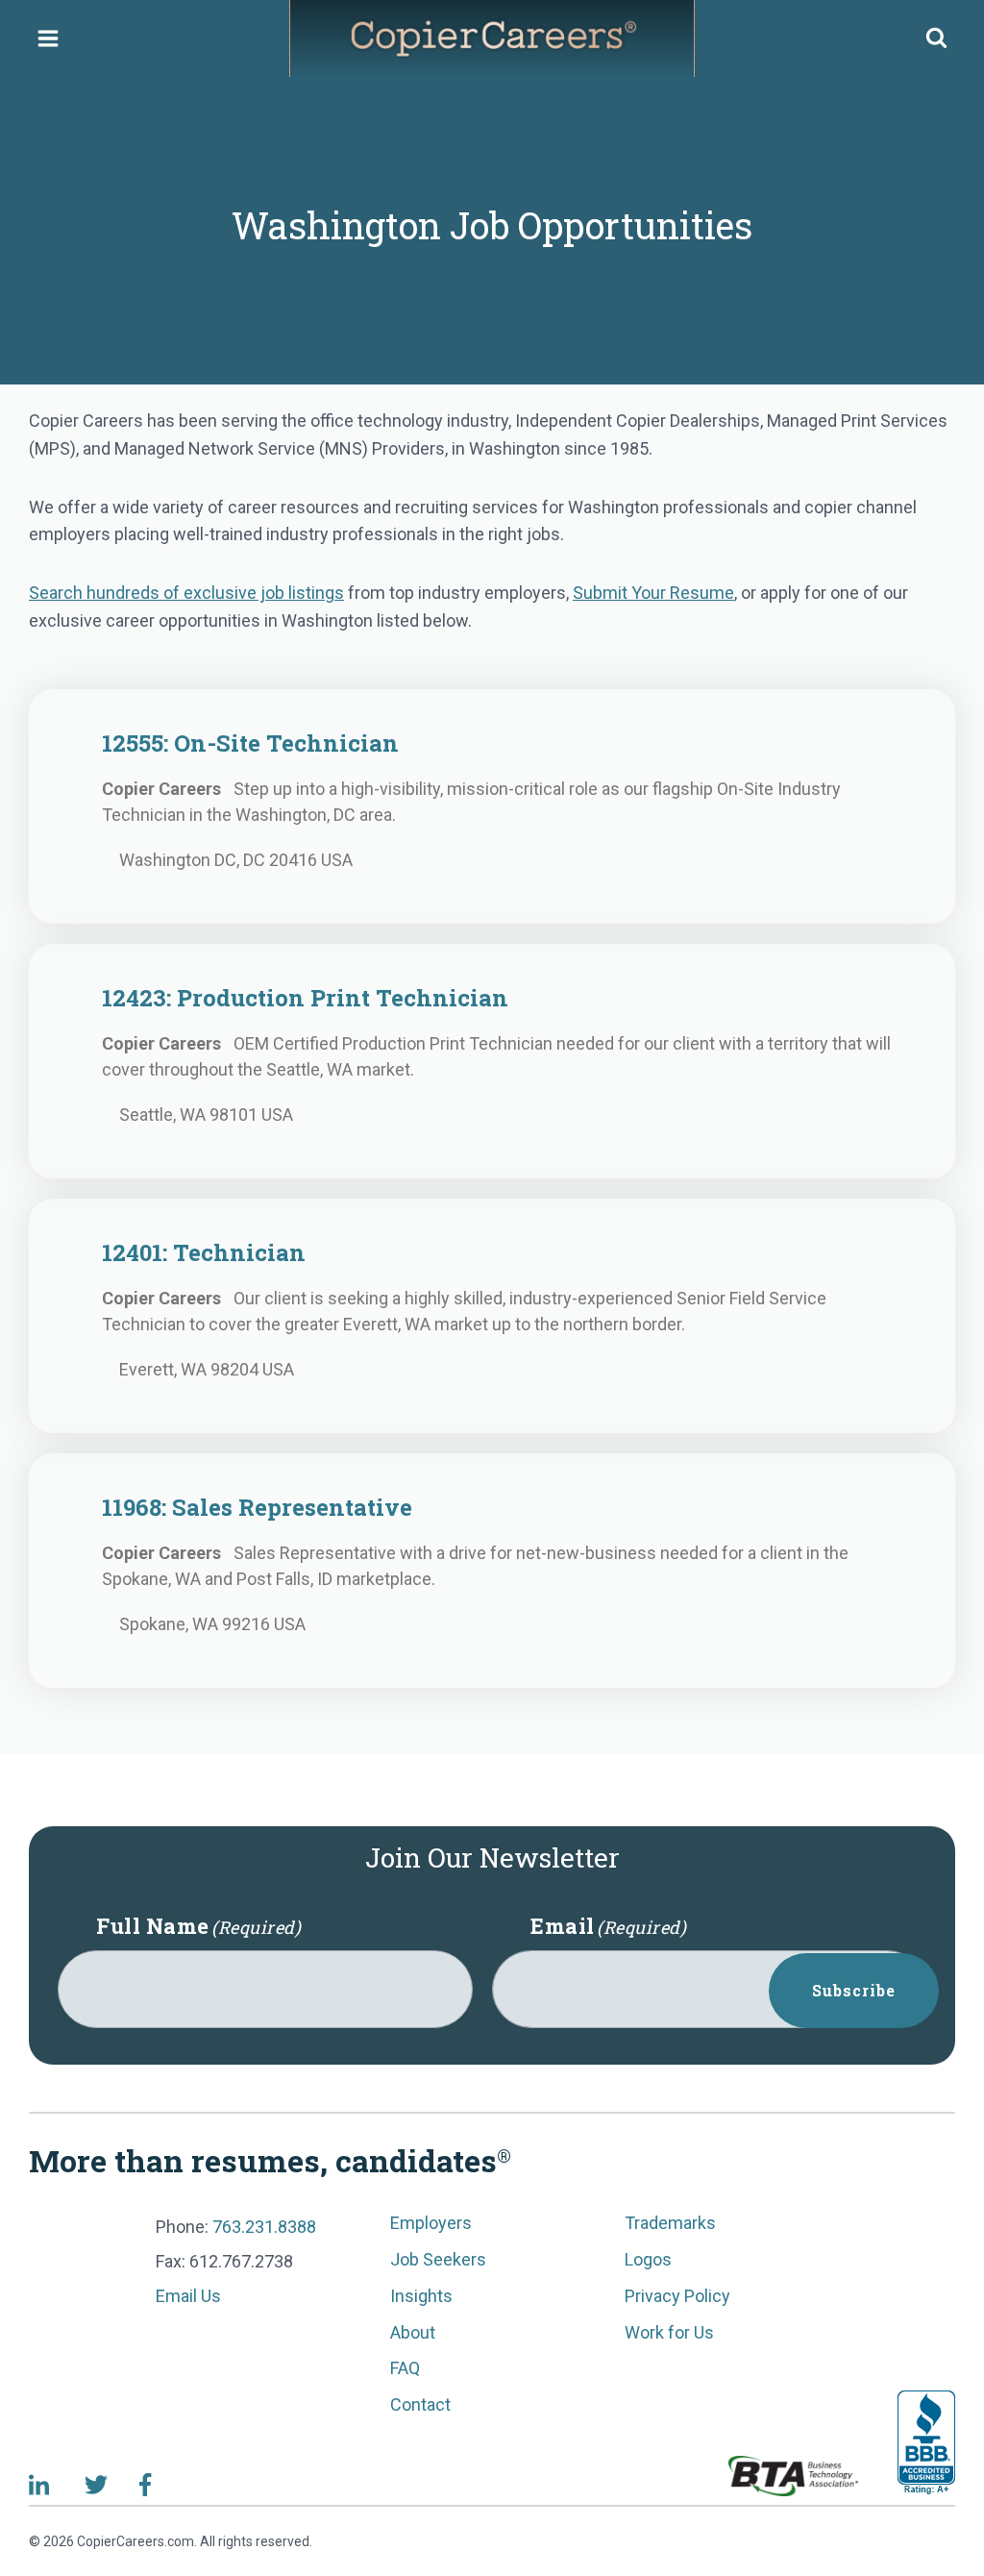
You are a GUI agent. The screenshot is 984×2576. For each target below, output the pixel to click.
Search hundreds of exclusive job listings (186, 593)
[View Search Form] (936, 39)
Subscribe (854, 1990)
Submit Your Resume (653, 593)
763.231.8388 (264, 2227)
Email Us (188, 2296)
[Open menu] (49, 38)
